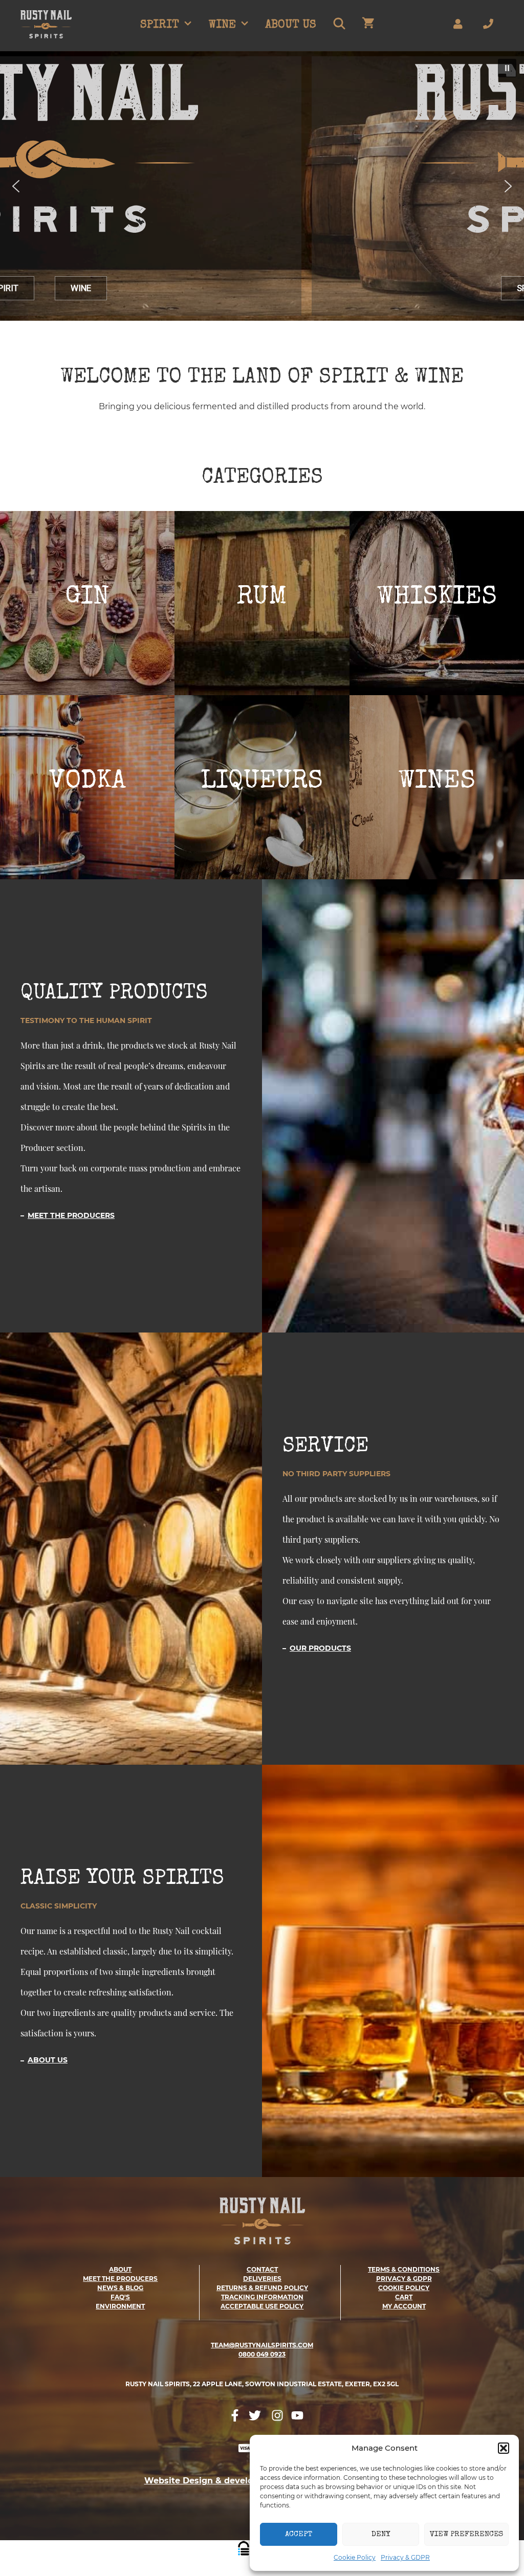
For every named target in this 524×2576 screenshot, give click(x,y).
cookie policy (404, 2288)
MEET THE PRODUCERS (71, 1215)
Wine (222, 26)
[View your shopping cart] (368, 26)
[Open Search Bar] (339, 26)
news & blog (120, 2288)
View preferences (466, 2534)
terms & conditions (404, 2269)
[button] (504, 2448)
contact (262, 2269)
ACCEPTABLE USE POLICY (262, 2306)
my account (404, 2306)
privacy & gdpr (404, 2279)
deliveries (262, 2279)
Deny (381, 2534)
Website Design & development (213, 2481)
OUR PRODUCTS (320, 1648)
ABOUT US (48, 2060)
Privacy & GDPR (405, 2557)
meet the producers (120, 2279)
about (120, 2269)
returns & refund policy (262, 2288)
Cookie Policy (355, 2557)
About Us (291, 26)
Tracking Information (262, 2297)
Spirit (160, 26)
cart (404, 2297)
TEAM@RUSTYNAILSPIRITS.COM (262, 2345)
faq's (120, 2297)
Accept (299, 2534)
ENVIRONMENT (120, 2306)
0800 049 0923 (262, 2354)
